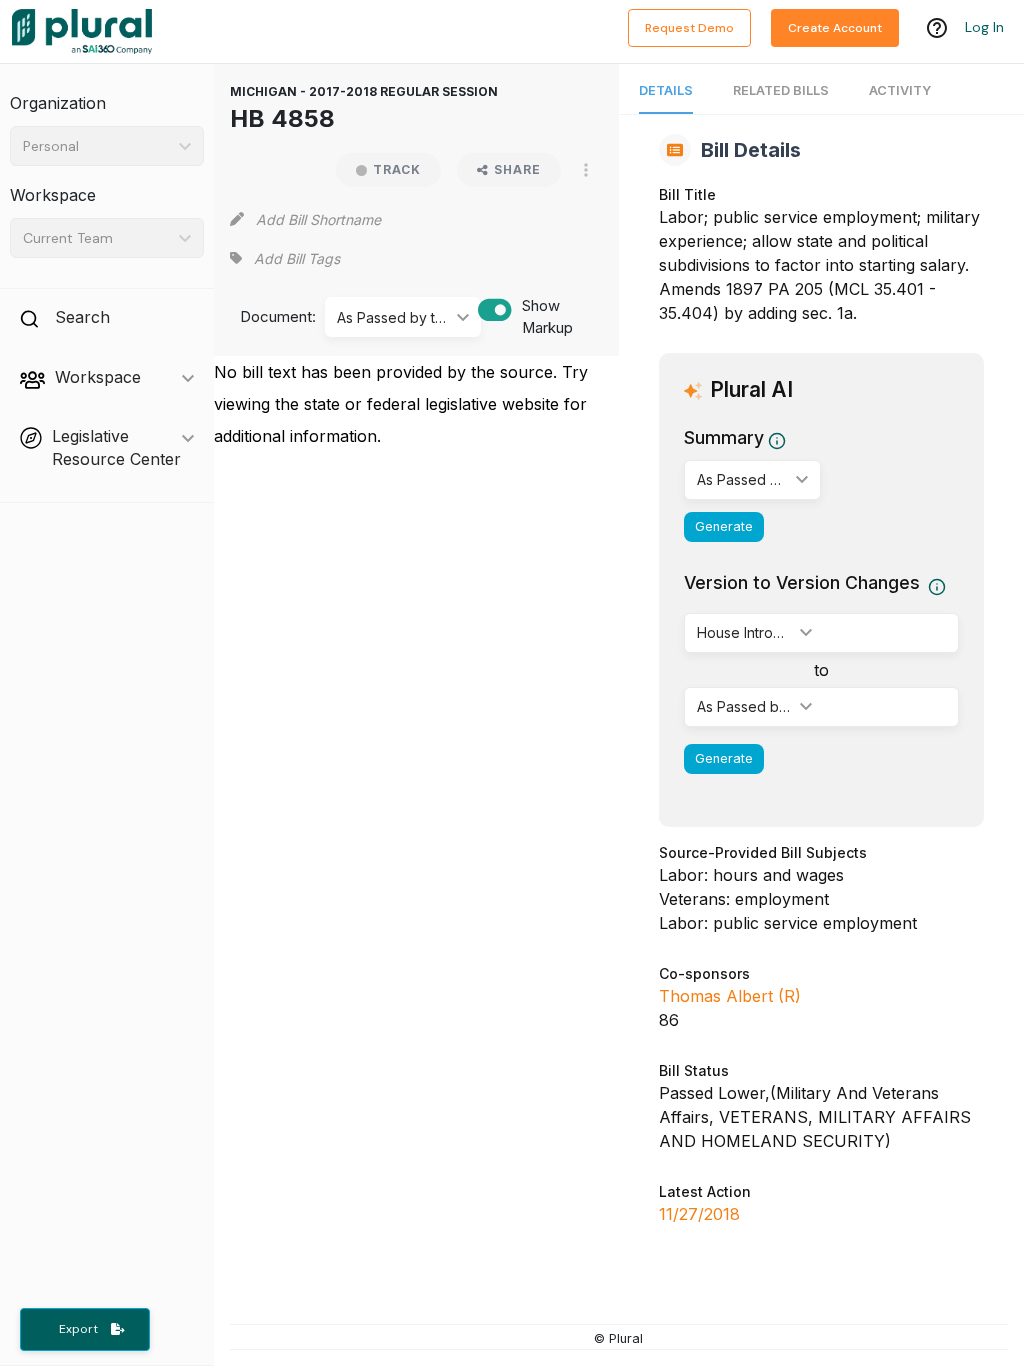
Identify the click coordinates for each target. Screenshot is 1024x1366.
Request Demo (689, 28)
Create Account (835, 28)
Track (397, 169)
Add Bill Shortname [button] (318, 219)
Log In (984, 27)
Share (517, 169)
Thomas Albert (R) (730, 996)
